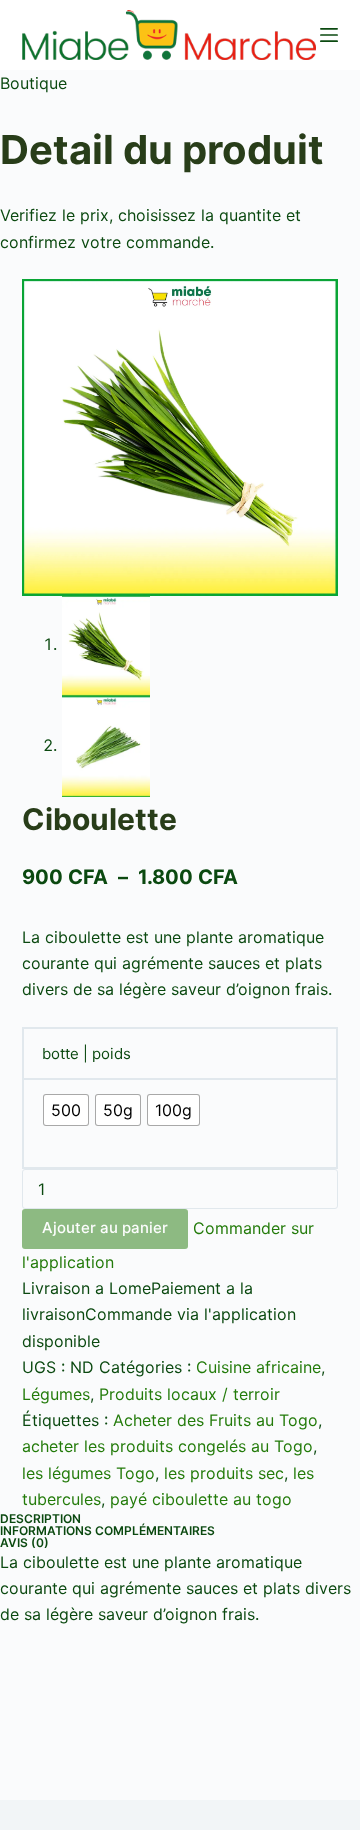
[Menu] (329, 35)
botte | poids (86, 1053)
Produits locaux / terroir (189, 1394)
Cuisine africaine (258, 1367)
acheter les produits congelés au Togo (167, 1446)
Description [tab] (40, 1518)
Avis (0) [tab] (24, 1542)
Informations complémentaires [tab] (107, 1530)
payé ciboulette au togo (201, 1499)
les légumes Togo (88, 1473)
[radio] (66, 1110)
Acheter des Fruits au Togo (215, 1420)
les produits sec (224, 1473)
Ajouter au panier (105, 1227)
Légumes (56, 1394)
